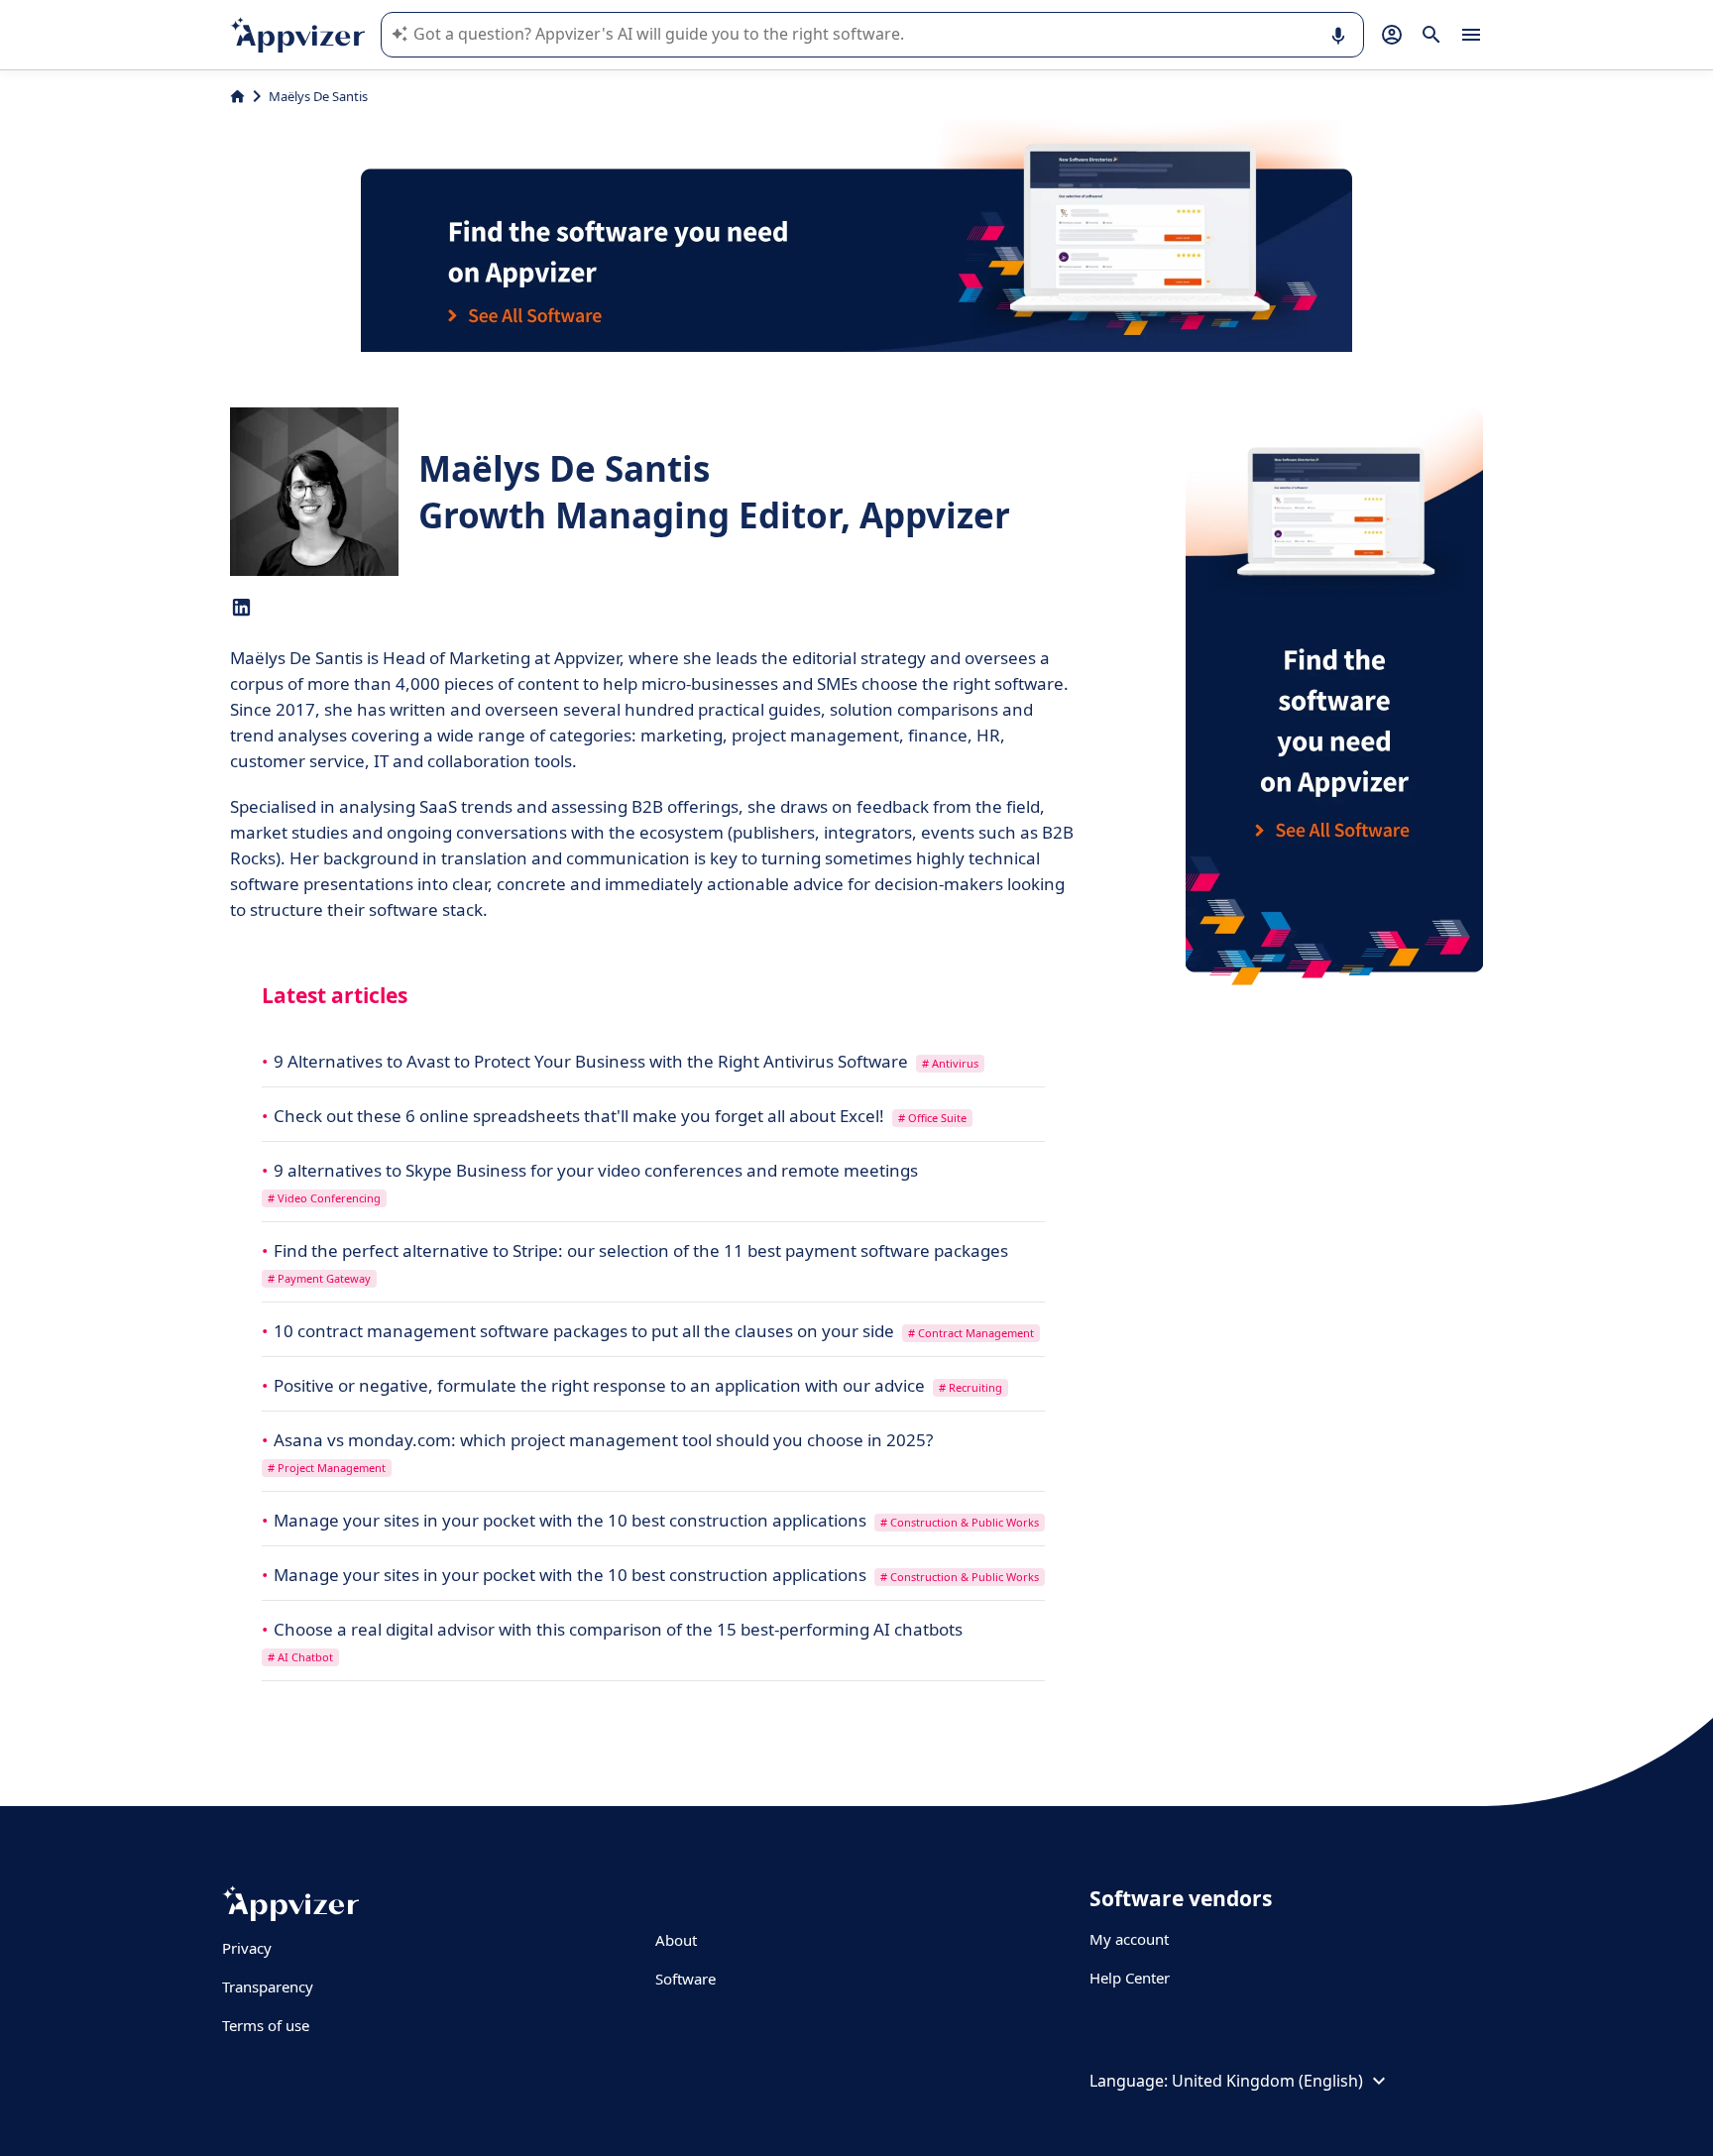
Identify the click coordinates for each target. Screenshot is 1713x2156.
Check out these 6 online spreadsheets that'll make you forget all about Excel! (581, 1116)
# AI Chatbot (300, 1657)
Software (685, 1979)
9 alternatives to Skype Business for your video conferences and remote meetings (596, 1170)
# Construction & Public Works (960, 1522)
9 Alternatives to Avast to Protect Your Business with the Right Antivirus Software (593, 1061)
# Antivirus (950, 1063)
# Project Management (327, 1468)
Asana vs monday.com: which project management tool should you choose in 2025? (603, 1440)
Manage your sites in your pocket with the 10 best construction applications (572, 1520)
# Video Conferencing (324, 1198)
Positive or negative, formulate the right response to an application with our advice (601, 1385)
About (676, 1940)
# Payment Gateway (319, 1278)
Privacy (247, 1948)
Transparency (268, 1986)
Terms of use (266, 2025)
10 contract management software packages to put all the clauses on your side (586, 1331)
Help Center (1130, 1978)
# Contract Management (971, 1333)
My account (1129, 1939)
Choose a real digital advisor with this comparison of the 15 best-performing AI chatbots (618, 1629)
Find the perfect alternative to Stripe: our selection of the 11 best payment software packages (641, 1250)
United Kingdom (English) (1267, 2081)
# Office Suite (932, 1118)
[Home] (237, 96)
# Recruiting (971, 1387)
